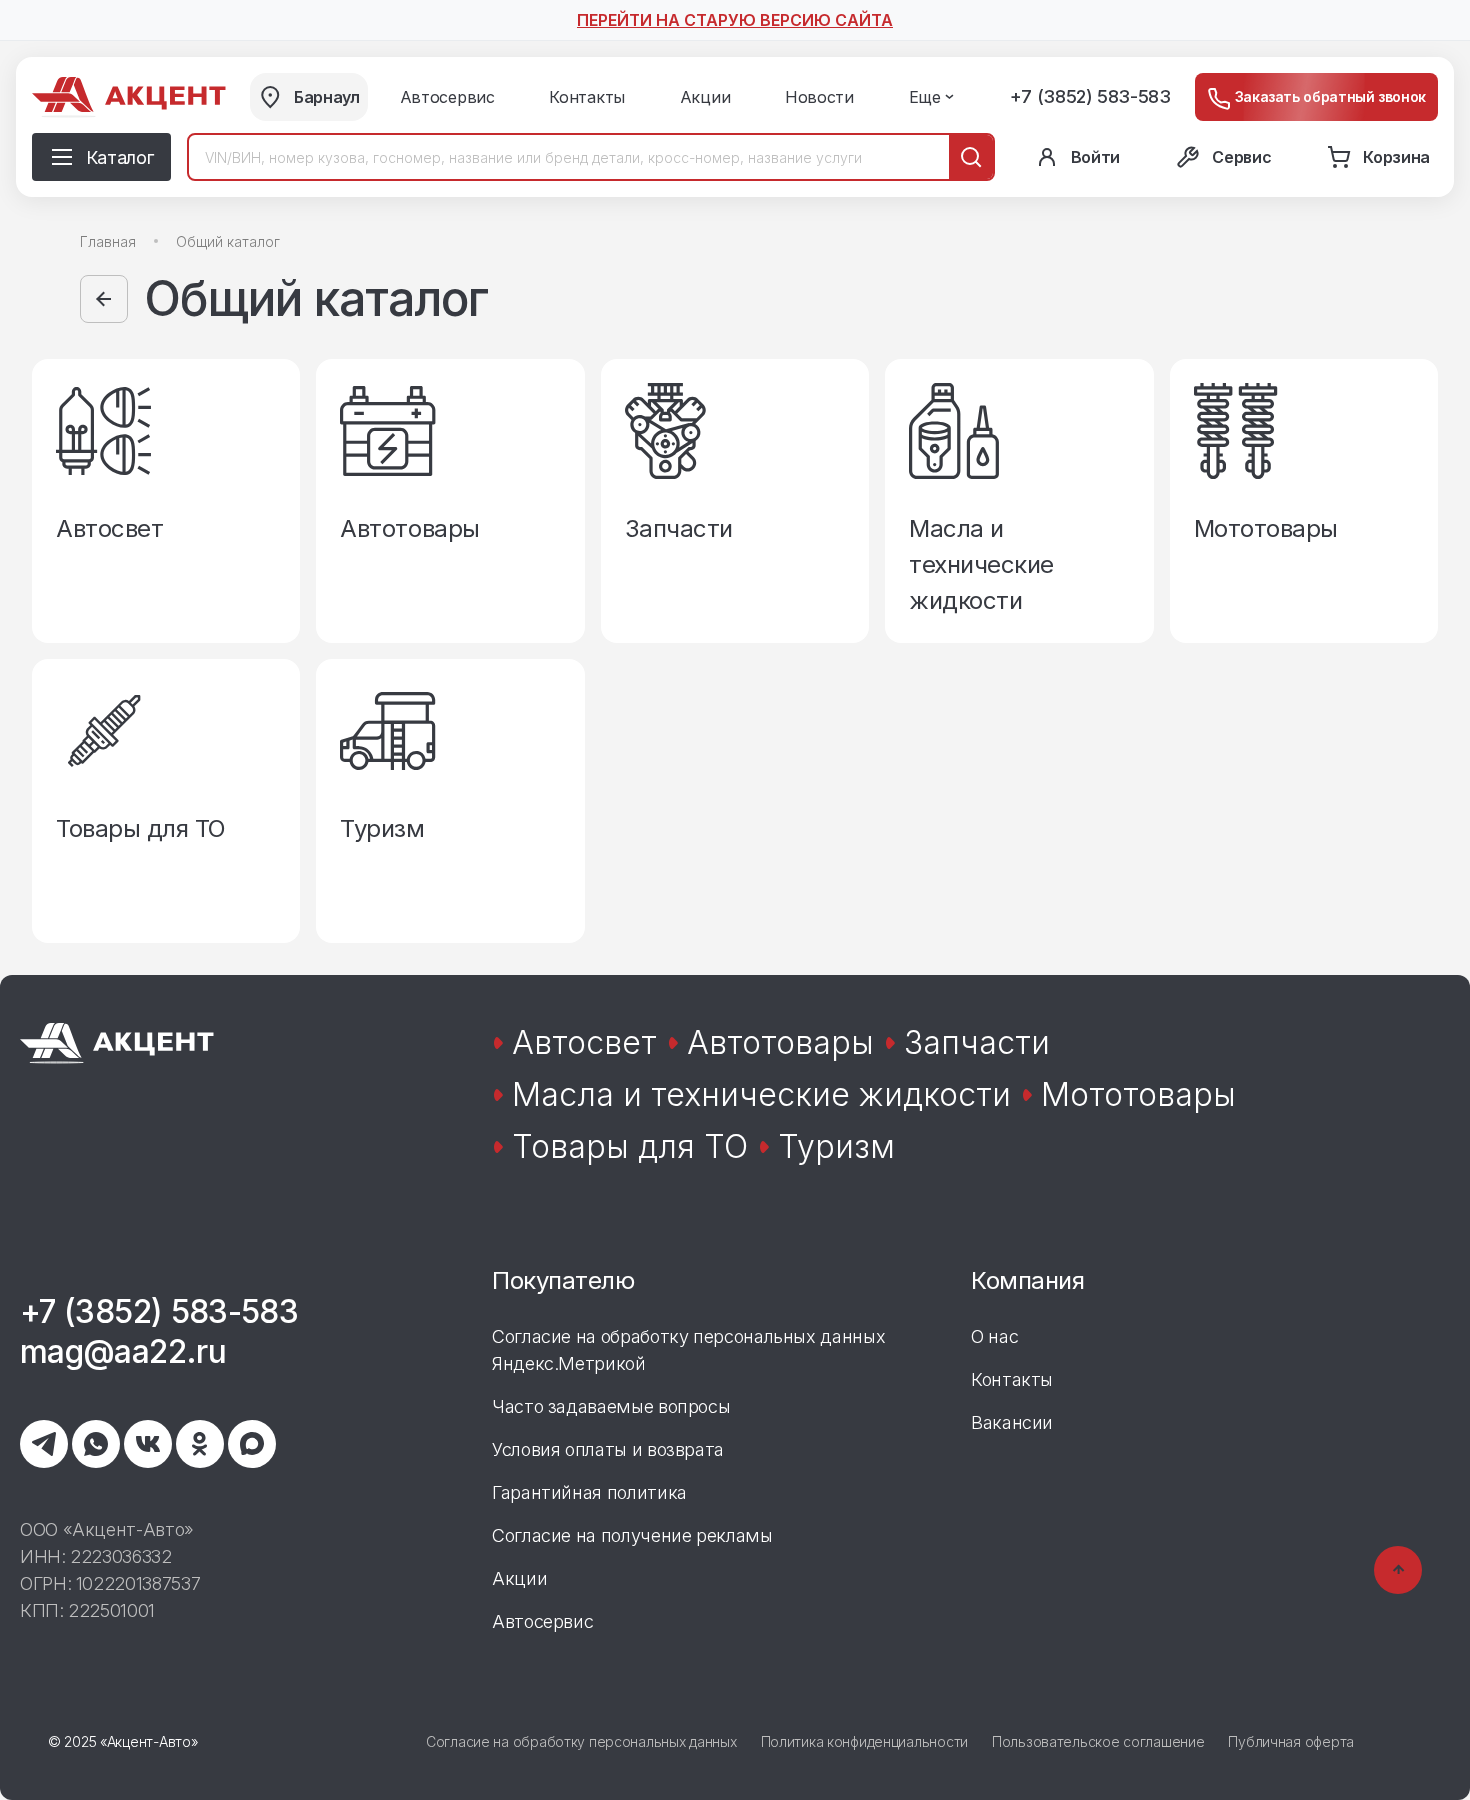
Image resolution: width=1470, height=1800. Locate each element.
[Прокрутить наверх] (1398, 1570)
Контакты (1012, 1379)
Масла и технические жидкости (761, 1094)
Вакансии (1012, 1422)
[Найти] (971, 157)
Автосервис (542, 1621)
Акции (519, 1578)
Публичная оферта (1291, 1741)
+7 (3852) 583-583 (1090, 96)
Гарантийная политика (589, 1492)
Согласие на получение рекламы (632, 1535)
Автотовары (780, 1042)
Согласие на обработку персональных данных (581, 1741)
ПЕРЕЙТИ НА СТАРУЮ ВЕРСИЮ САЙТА (735, 20)
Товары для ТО (630, 1146)
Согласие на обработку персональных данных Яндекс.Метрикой (688, 1350)
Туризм (836, 1146)
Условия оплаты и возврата (608, 1449)
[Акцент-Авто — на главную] (129, 97)
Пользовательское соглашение (1098, 1741)
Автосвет (584, 1042)
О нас (994, 1336)
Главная (108, 241)
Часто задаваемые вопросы (611, 1406)
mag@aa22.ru (123, 1351)
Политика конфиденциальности (864, 1741)
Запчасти (977, 1042)
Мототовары (1138, 1094)
